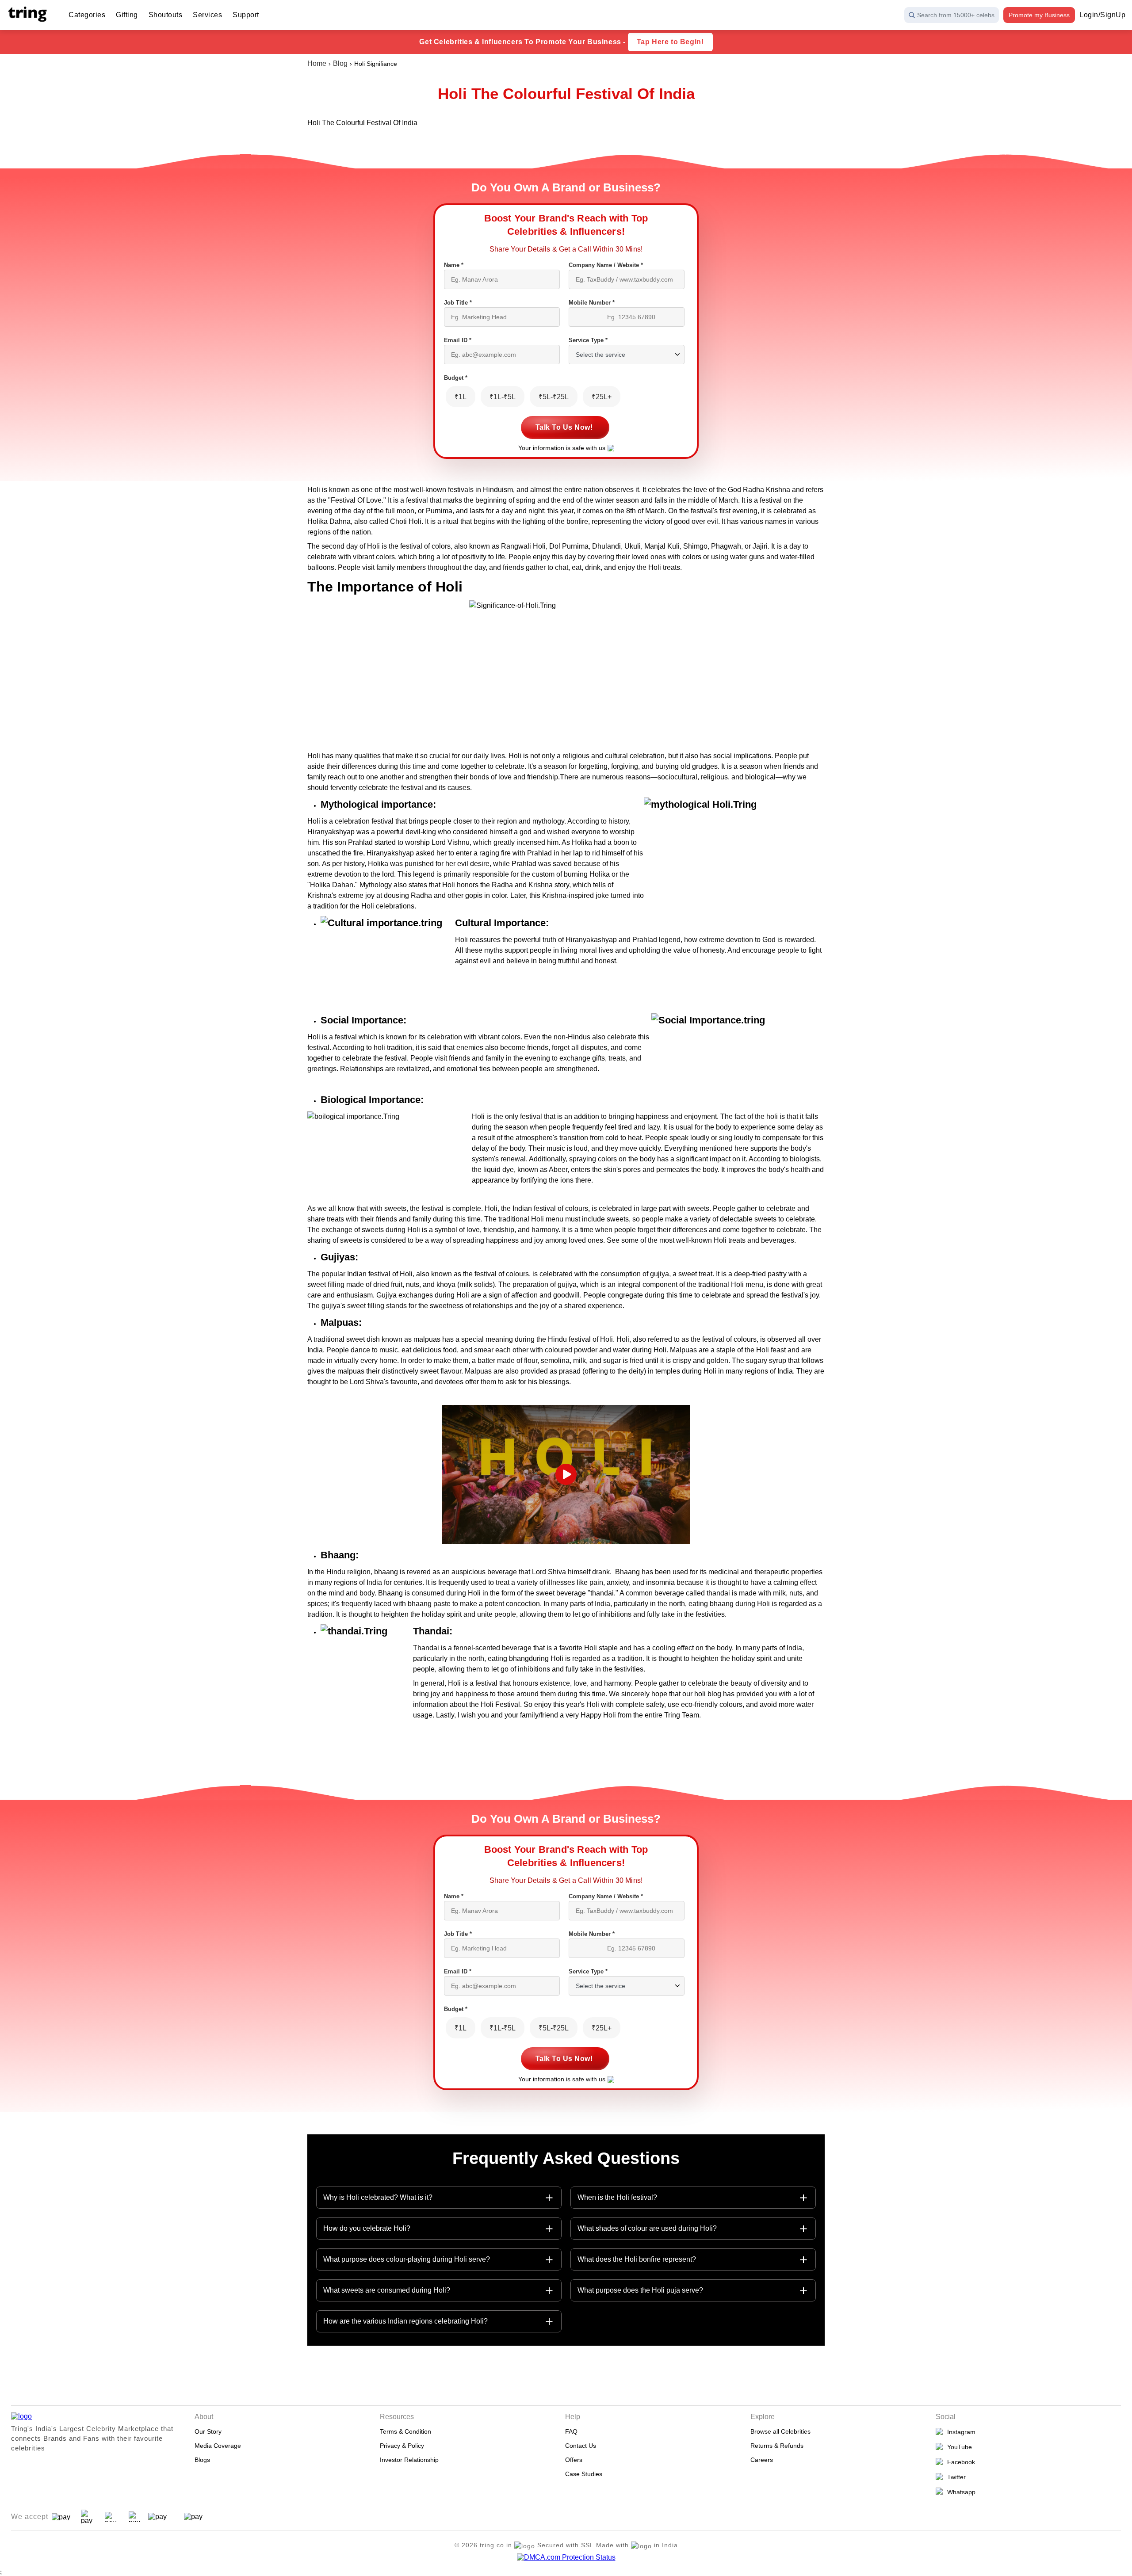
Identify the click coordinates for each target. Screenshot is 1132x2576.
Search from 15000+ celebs (956, 15)
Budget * (456, 378)
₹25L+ (602, 397)
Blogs (202, 2460)
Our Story (208, 2431)
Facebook (959, 2462)
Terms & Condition (405, 2431)
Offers (574, 2460)
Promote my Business (1039, 15)
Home (317, 63)
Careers (762, 2460)
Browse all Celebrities (780, 2431)
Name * (454, 265)
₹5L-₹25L (554, 397)
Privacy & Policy (402, 2446)
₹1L (461, 397)
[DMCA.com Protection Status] (566, 2557)
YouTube (958, 2447)
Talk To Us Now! (564, 427)
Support (246, 15)
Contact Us (581, 2446)
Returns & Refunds (777, 2446)
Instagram (960, 2432)
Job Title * (458, 303)
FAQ (571, 2431)
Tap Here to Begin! (670, 42)
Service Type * (588, 340)
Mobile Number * (592, 303)
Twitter (955, 2477)
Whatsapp (960, 2492)
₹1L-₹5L (503, 397)
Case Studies (584, 2474)
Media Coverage (218, 2446)
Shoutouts (166, 15)
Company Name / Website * (606, 265)
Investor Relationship (409, 2460)
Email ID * (458, 340)
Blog (340, 63)
